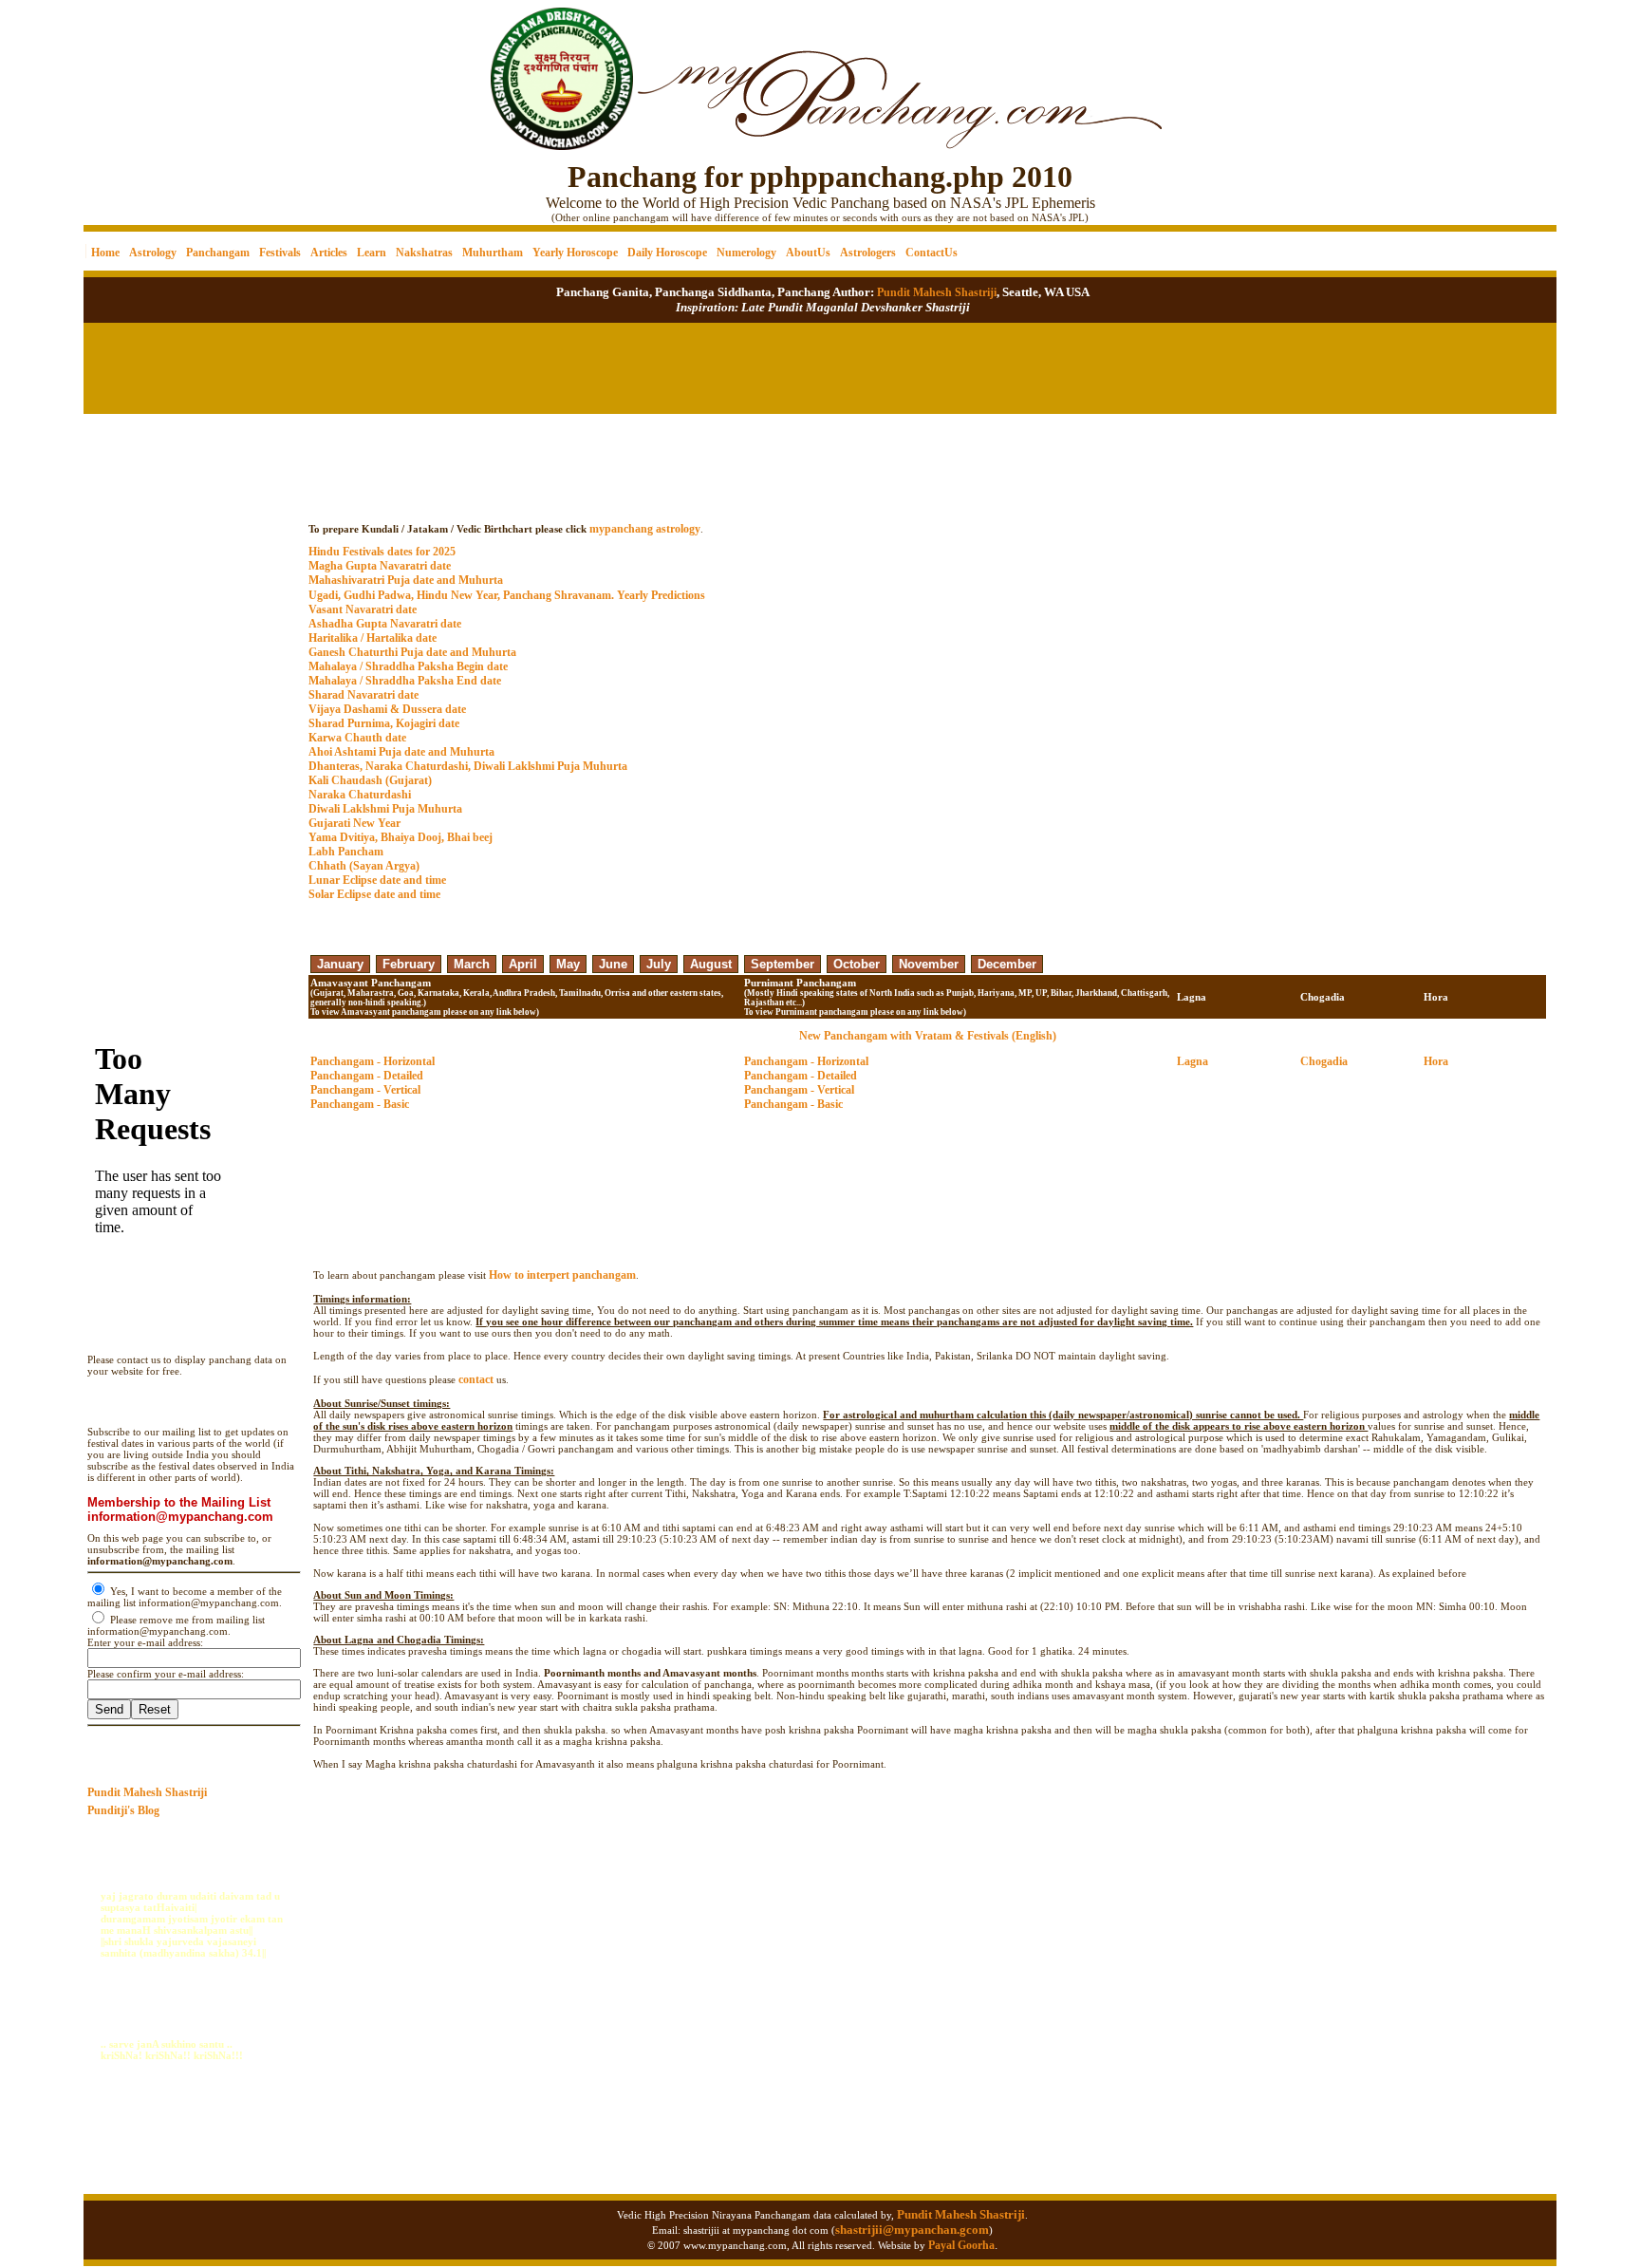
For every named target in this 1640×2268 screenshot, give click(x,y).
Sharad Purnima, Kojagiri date (384, 723)
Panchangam (218, 253)
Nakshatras (424, 253)
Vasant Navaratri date (363, 609)
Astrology (153, 253)
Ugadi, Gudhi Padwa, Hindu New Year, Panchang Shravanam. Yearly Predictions (507, 595)
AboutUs (808, 253)
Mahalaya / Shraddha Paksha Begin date (408, 666)
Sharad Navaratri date (363, 695)
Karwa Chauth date (357, 738)
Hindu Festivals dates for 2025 (382, 552)
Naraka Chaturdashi (360, 795)
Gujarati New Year (354, 823)
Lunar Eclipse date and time (377, 880)
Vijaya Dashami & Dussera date (387, 709)
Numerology (746, 253)
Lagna (1193, 1061)
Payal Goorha (961, 2245)
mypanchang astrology (645, 529)
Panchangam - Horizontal (373, 1061)
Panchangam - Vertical (365, 1090)
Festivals (280, 253)
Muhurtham (493, 253)
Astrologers (868, 253)
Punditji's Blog (123, 1810)
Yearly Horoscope (575, 253)
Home (105, 253)
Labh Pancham (346, 852)
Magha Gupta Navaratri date (380, 566)
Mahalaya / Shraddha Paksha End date (405, 681)
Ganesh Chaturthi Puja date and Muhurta (412, 652)
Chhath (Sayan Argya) (364, 866)
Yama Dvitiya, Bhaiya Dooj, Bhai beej (401, 837)
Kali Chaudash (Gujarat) (370, 780)
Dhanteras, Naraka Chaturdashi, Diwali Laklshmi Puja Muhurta (468, 766)
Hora (1436, 1061)
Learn (372, 253)
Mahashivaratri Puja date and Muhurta (406, 580)
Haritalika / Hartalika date (373, 638)
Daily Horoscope (667, 253)
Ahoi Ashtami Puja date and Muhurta (401, 752)
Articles (329, 253)
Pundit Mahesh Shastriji (935, 292)
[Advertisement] (149, 67)
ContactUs (932, 253)
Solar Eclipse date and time (374, 894)
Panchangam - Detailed (367, 1076)
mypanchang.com (927, 510)
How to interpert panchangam (562, 1275)
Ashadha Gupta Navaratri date (385, 624)
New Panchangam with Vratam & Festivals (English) (928, 1036)
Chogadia (1324, 1061)
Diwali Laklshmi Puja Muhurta (385, 809)
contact (476, 1379)
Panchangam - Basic (360, 1104)
